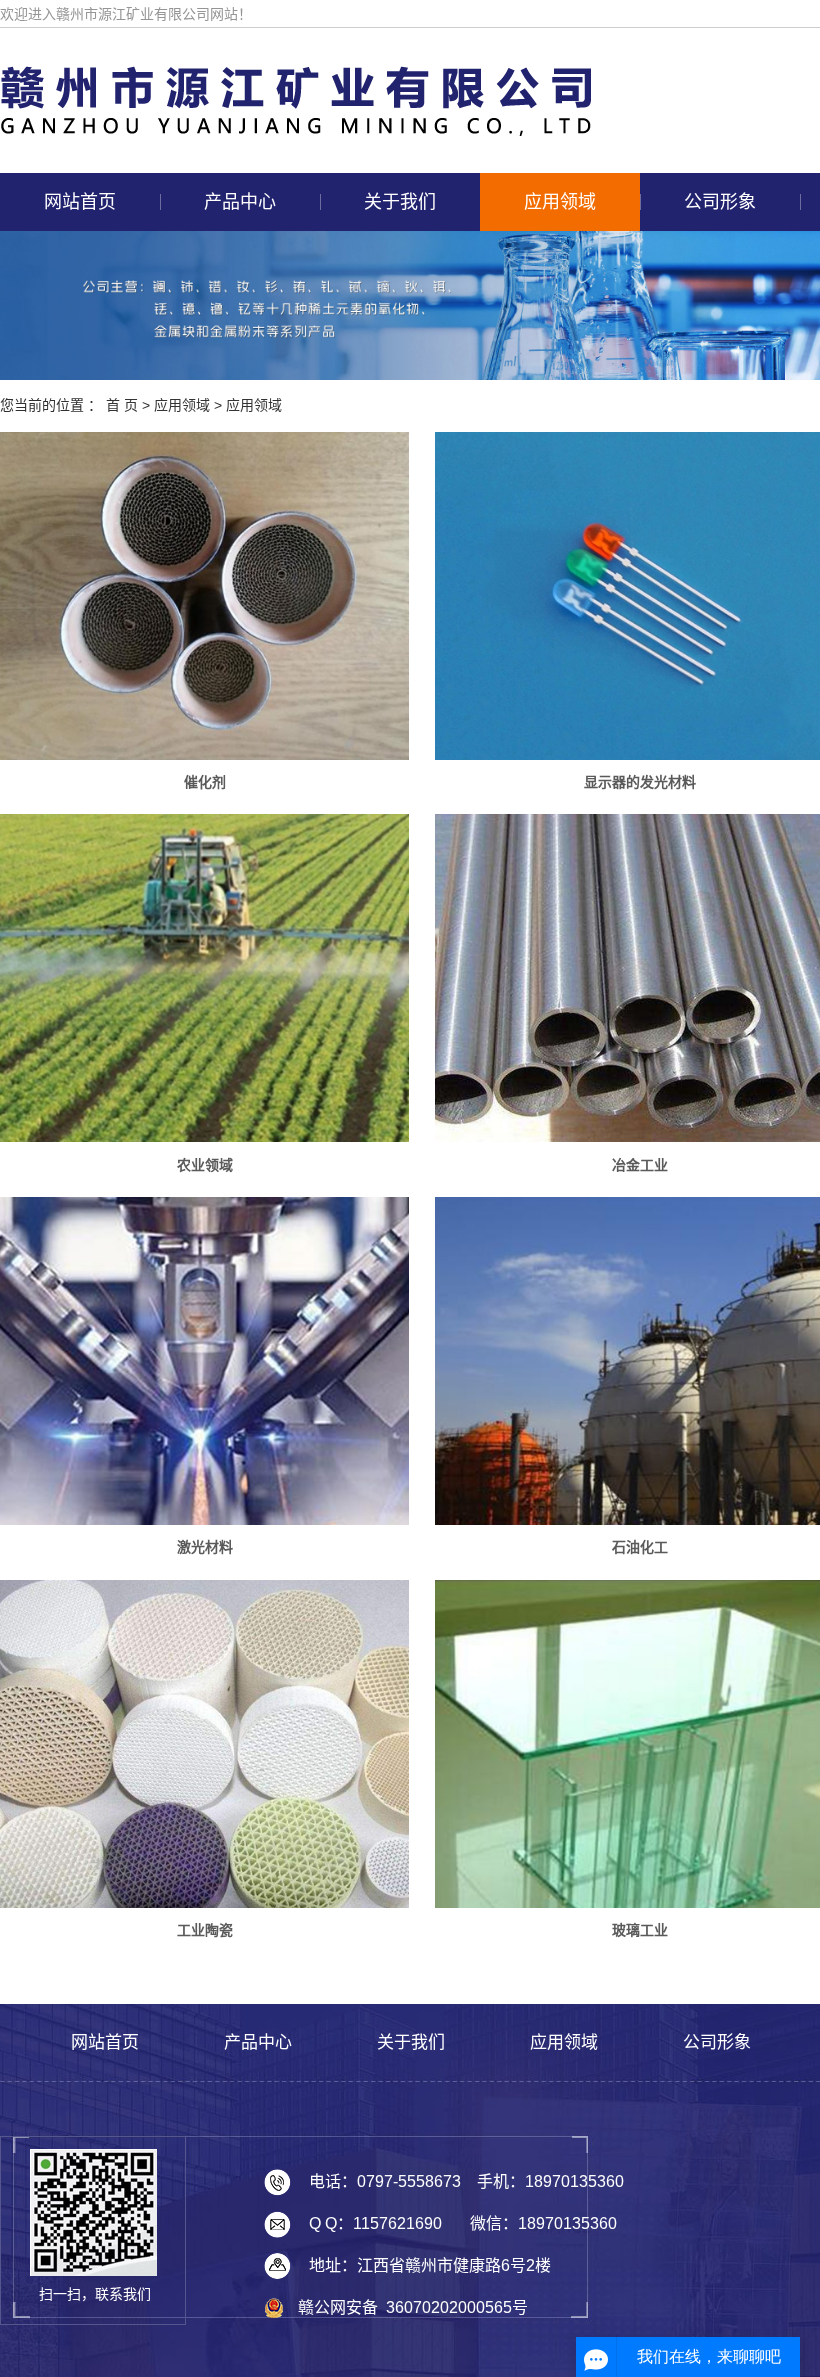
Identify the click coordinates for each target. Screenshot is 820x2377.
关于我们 (400, 202)
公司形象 (720, 202)
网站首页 (80, 202)
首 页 (122, 405)
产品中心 (240, 202)
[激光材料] (204, 1361)
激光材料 (205, 1547)
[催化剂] (204, 595)
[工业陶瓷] (204, 1744)
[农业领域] (204, 978)
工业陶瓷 (205, 1930)
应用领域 (560, 202)
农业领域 (205, 1165)
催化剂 (205, 782)
